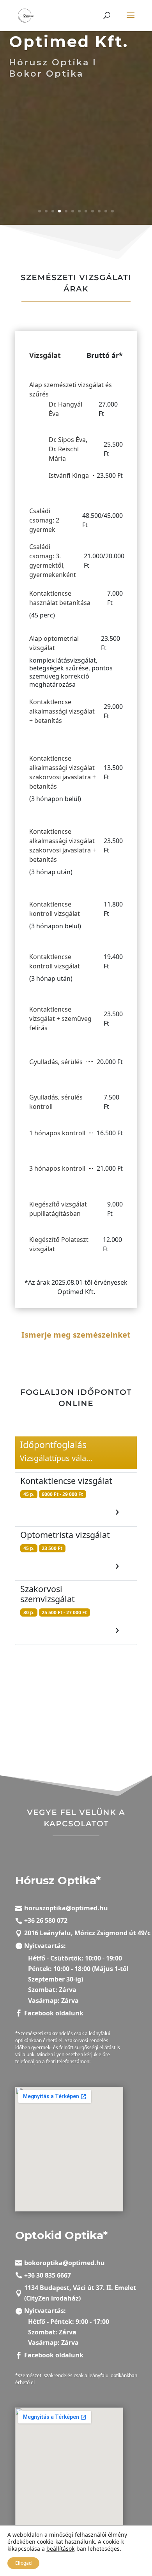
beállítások (60, 2549)
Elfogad (23, 2563)
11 (106, 211)
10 (99, 211)
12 (112, 211)
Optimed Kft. (69, 41)
